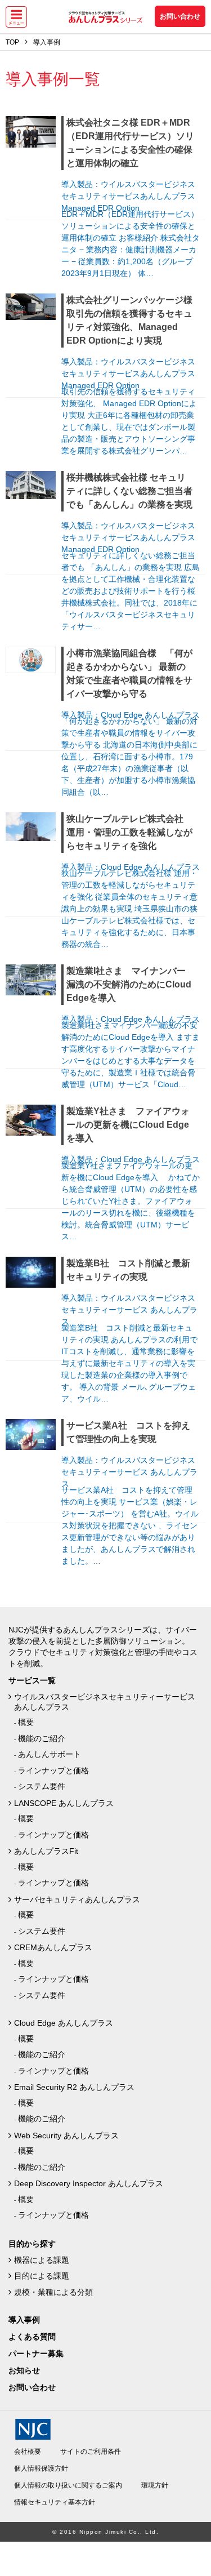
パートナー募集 (36, 2353)
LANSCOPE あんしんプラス (64, 1803)
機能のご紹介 (42, 1738)
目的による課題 (42, 2276)
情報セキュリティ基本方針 (55, 2502)
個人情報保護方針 (41, 2468)
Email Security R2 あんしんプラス (74, 2087)
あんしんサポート (50, 1754)
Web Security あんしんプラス (66, 2135)
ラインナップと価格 (53, 1770)
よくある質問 (32, 2337)
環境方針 (155, 2485)
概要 (26, 1722)
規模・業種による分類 (53, 2292)
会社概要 (28, 2452)
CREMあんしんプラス (53, 1947)
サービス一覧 (32, 1680)
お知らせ (24, 2370)
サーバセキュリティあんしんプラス (77, 1899)
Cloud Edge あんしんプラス (64, 2023)
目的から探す (32, 2244)
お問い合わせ (180, 16)
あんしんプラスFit (46, 1851)
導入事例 (24, 2320)
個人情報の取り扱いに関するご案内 (68, 2485)
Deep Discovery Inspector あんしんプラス (89, 2183)
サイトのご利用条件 (91, 2452)
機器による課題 (42, 2260)
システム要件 (42, 1786)
